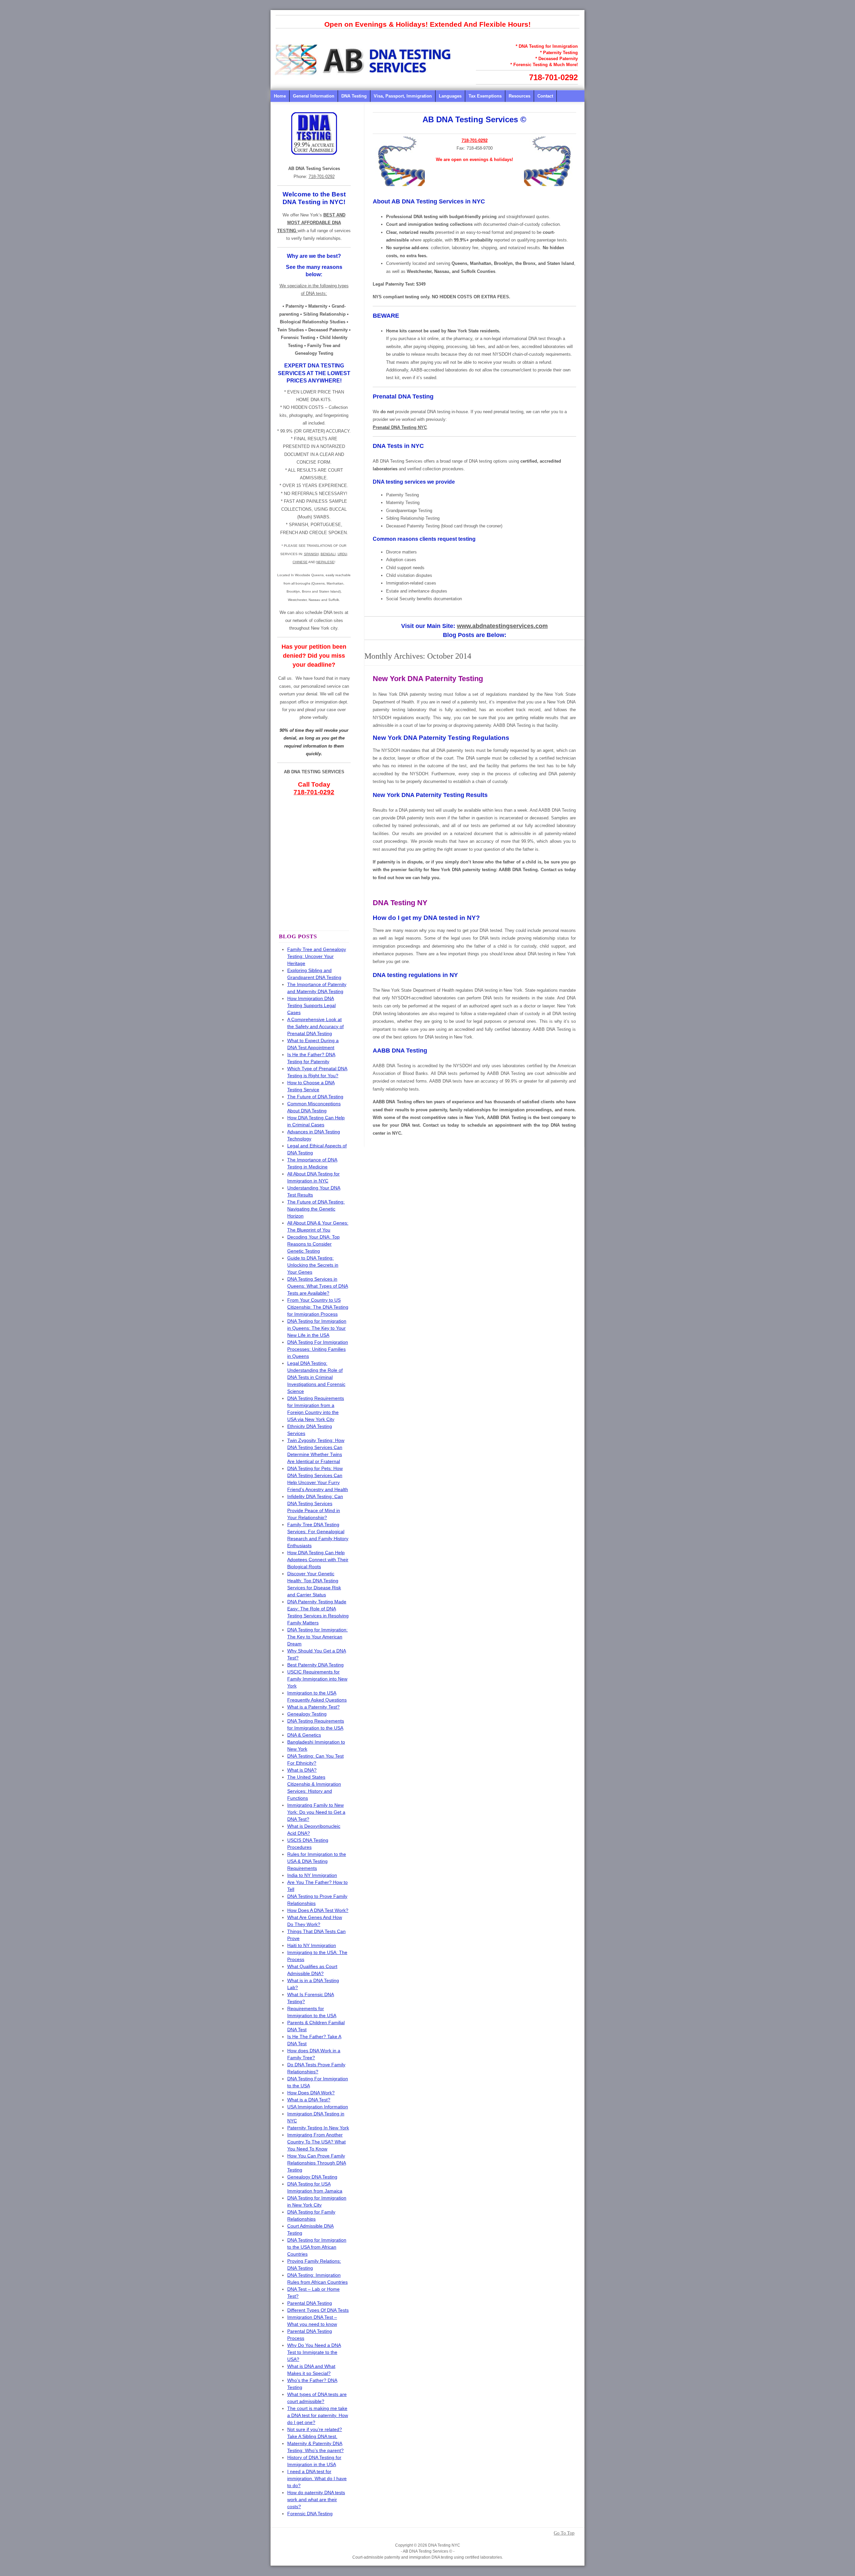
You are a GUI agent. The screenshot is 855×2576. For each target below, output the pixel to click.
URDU (342, 554)
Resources (520, 96)
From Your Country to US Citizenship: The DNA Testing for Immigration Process (318, 1307)
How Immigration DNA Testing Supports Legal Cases (311, 1005)
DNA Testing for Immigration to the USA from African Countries (317, 2247)
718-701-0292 (553, 77)
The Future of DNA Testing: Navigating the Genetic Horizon (316, 1209)
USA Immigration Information (318, 2107)
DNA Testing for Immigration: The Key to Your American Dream (317, 1637)
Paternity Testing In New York (318, 2128)
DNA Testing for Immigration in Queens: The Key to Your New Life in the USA (317, 1328)
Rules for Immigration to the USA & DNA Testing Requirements (317, 1861)
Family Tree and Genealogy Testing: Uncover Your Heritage (317, 956)
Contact (545, 96)
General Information (314, 96)
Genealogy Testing (307, 1714)
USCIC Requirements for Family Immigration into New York (317, 1679)
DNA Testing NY (400, 903)
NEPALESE (325, 562)
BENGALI (328, 554)
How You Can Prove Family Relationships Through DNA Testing (317, 2163)
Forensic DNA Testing (310, 2514)
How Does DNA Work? (311, 2093)
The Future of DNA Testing (315, 1097)
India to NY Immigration (312, 1875)
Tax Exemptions (485, 96)
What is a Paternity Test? (313, 1707)
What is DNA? (302, 1770)
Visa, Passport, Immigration (403, 96)
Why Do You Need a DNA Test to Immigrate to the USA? (314, 2352)
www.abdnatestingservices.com (502, 626)
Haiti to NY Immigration (312, 1945)
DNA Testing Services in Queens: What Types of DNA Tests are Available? (318, 1286)
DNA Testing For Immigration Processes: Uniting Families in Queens (318, 1349)
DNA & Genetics (304, 1735)
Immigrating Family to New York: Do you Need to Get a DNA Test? (316, 1812)
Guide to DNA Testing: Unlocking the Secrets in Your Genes (313, 1265)
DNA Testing (354, 96)
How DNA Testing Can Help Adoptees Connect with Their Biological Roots (318, 1560)
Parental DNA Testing (310, 2303)
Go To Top (564, 2533)
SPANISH (311, 554)
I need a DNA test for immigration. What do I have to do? (317, 2478)
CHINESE (300, 562)
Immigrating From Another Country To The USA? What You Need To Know (316, 2142)
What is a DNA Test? (309, 2100)
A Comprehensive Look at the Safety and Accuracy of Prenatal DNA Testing (315, 1026)
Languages (450, 96)
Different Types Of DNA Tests (318, 2310)
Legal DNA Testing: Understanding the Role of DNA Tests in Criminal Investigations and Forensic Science (316, 1377)
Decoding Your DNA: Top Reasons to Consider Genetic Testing (313, 1244)
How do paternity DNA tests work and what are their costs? (316, 2500)
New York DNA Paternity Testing (428, 679)
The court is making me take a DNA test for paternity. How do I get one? (318, 2415)
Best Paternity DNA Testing (315, 1665)
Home (280, 96)
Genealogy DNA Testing (312, 2177)
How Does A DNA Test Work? (318, 1910)
